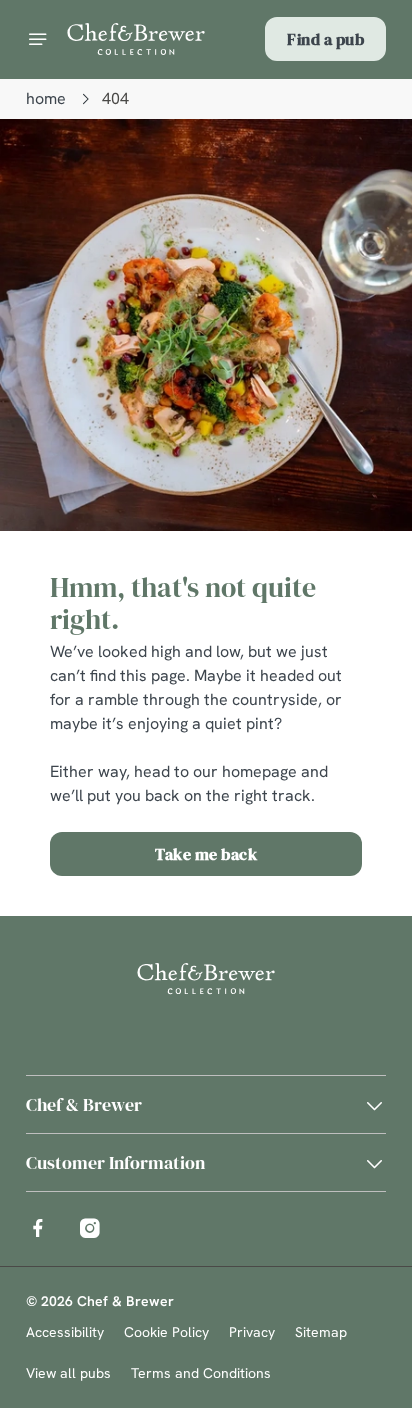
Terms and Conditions (201, 1373)
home (46, 98)
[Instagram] (90, 1228)
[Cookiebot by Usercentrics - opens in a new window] (301, 325)
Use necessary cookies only (206, 1065)
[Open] (38, 39)
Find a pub (325, 39)
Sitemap (321, 1332)
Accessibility (65, 1332)
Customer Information (115, 1162)
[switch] (360, 732)
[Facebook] (38, 1228)
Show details (304, 936)
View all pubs (68, 1373)
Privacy (252, 1332)
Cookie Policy (166, 1332)
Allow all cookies (206, 1000)
